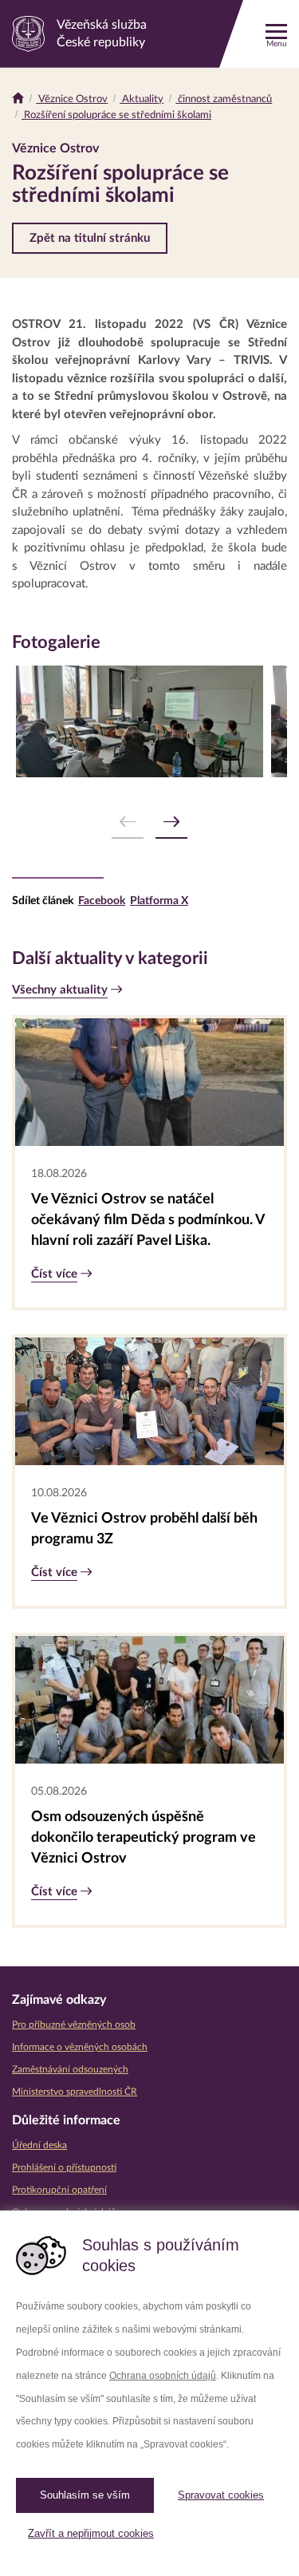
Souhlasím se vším (85, 2495)
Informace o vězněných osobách (80, 2047)
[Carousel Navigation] (149, 822)
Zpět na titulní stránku (90, 238)
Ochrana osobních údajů (163, 2376)
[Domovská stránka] (18, 99)
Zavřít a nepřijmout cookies (91, 2533)
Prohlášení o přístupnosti (64, 2167)
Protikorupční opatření (59, 2190)
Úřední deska (39, 2145)
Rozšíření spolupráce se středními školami (116, 115)
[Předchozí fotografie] (128, 822)
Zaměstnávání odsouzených (70, 2069)
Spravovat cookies (221, 2495)
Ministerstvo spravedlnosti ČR (75, 2092)
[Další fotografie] (171, 822)
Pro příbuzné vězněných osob (74, 2025)
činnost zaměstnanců (224, 99)
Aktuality (142, 99)
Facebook (102, 901)
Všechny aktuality (60, 990)
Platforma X (159, 901)
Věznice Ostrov (72, 99)
